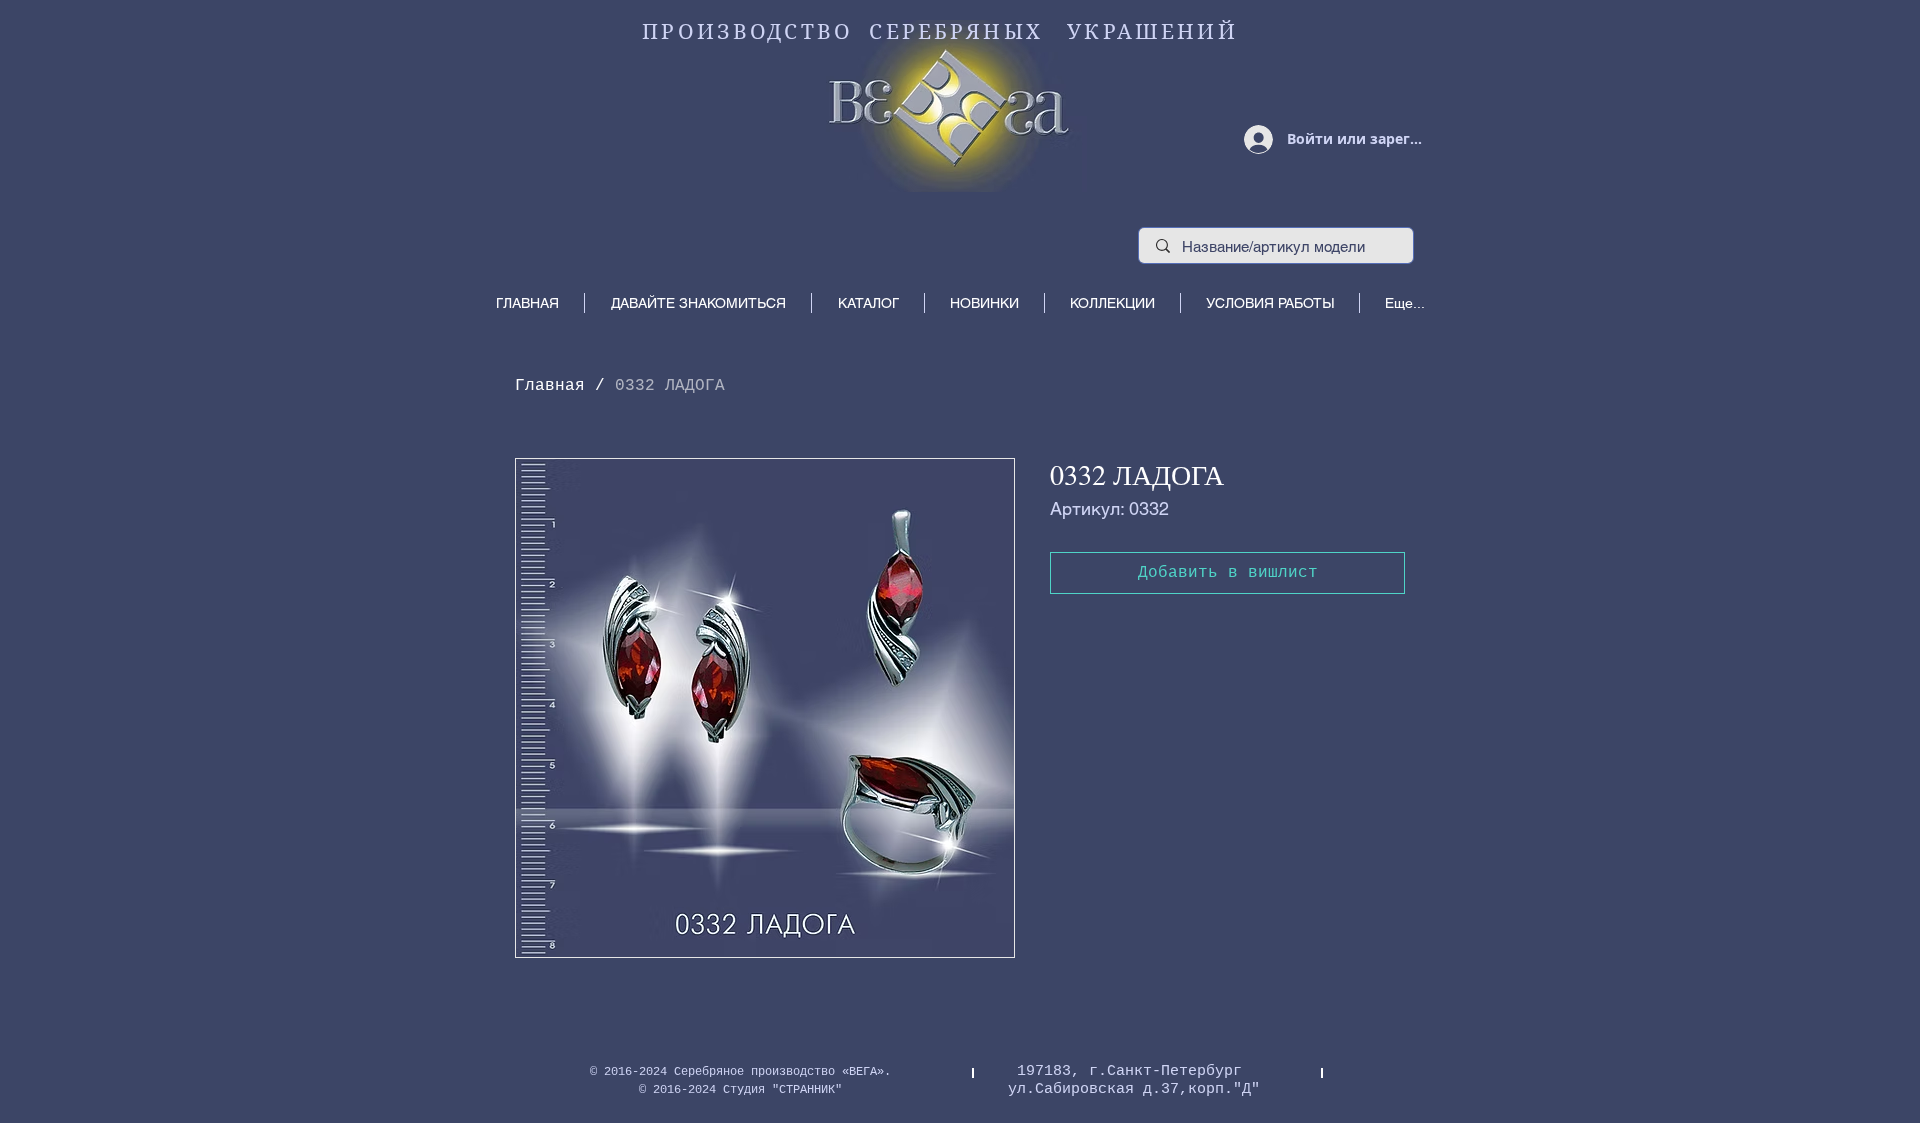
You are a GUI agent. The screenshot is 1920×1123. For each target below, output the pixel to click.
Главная (550, 386)
